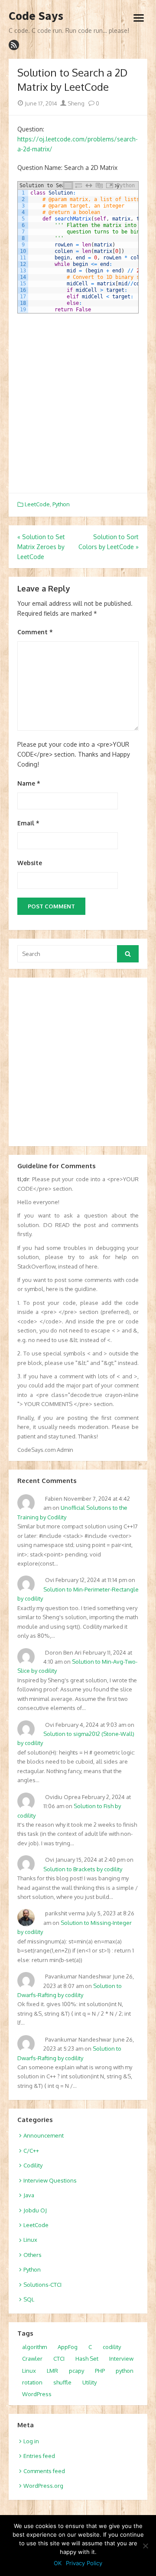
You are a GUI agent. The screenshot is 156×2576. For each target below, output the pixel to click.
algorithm (34, 2347)
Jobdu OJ (35, 2210)
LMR (52, 2371)
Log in (31, 2441)
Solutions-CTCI (42, 2285)
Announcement (44, 2135)
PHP (100, 2371)
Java (29, 2195)
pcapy (76, 2371)
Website (30, 863)
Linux (30, 2240)
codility (112, 2347)
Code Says (36, 16)
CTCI (59, 2359)
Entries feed (39, 2456)
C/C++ (31, 2151)
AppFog (68, 2347)
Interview (121, 2359)
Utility (89, 2382)
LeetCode (37, 504)
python (125, 2371)
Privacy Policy (84, 2563)
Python (61, 504)
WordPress (37, 2394)
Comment (35, 632)
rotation (32, 2382)
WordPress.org (43, 2486)
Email (28, 823)
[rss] (14, 45)
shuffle (62, 2382)
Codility (33, 2165)
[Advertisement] (78, 403)
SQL (29, 2299)
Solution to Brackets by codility (83, 1869)
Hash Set (87, 2359)
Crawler (32, 2359)
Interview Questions (50, 2180)
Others (32, 2255)
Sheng (75, 103)
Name (29, 783)
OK (58, 2563)
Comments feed (44, 2471)
